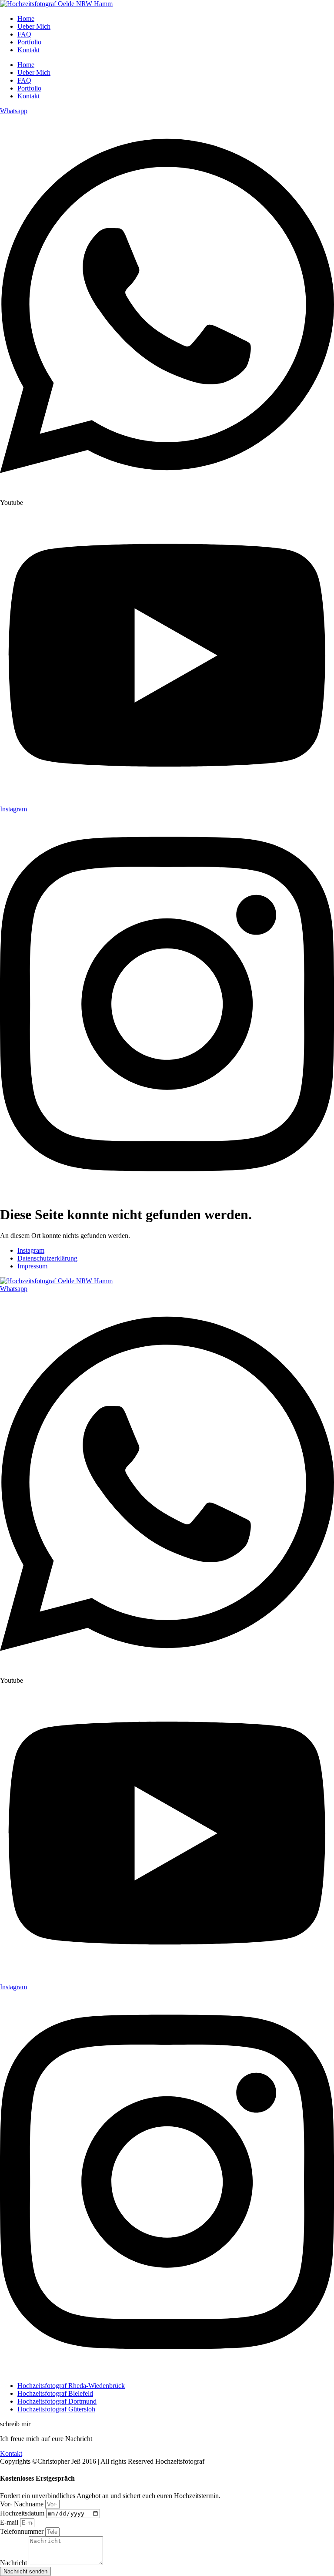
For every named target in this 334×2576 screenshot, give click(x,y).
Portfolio (29, 42)
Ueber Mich (34, 26)
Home (26, 18)
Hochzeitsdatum (23, 2513)
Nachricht (14, 2563)
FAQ (24, 34)
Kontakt (28, 50)
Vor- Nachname (23, 2504)
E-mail (10, 2522)
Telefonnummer (23, 2531)
